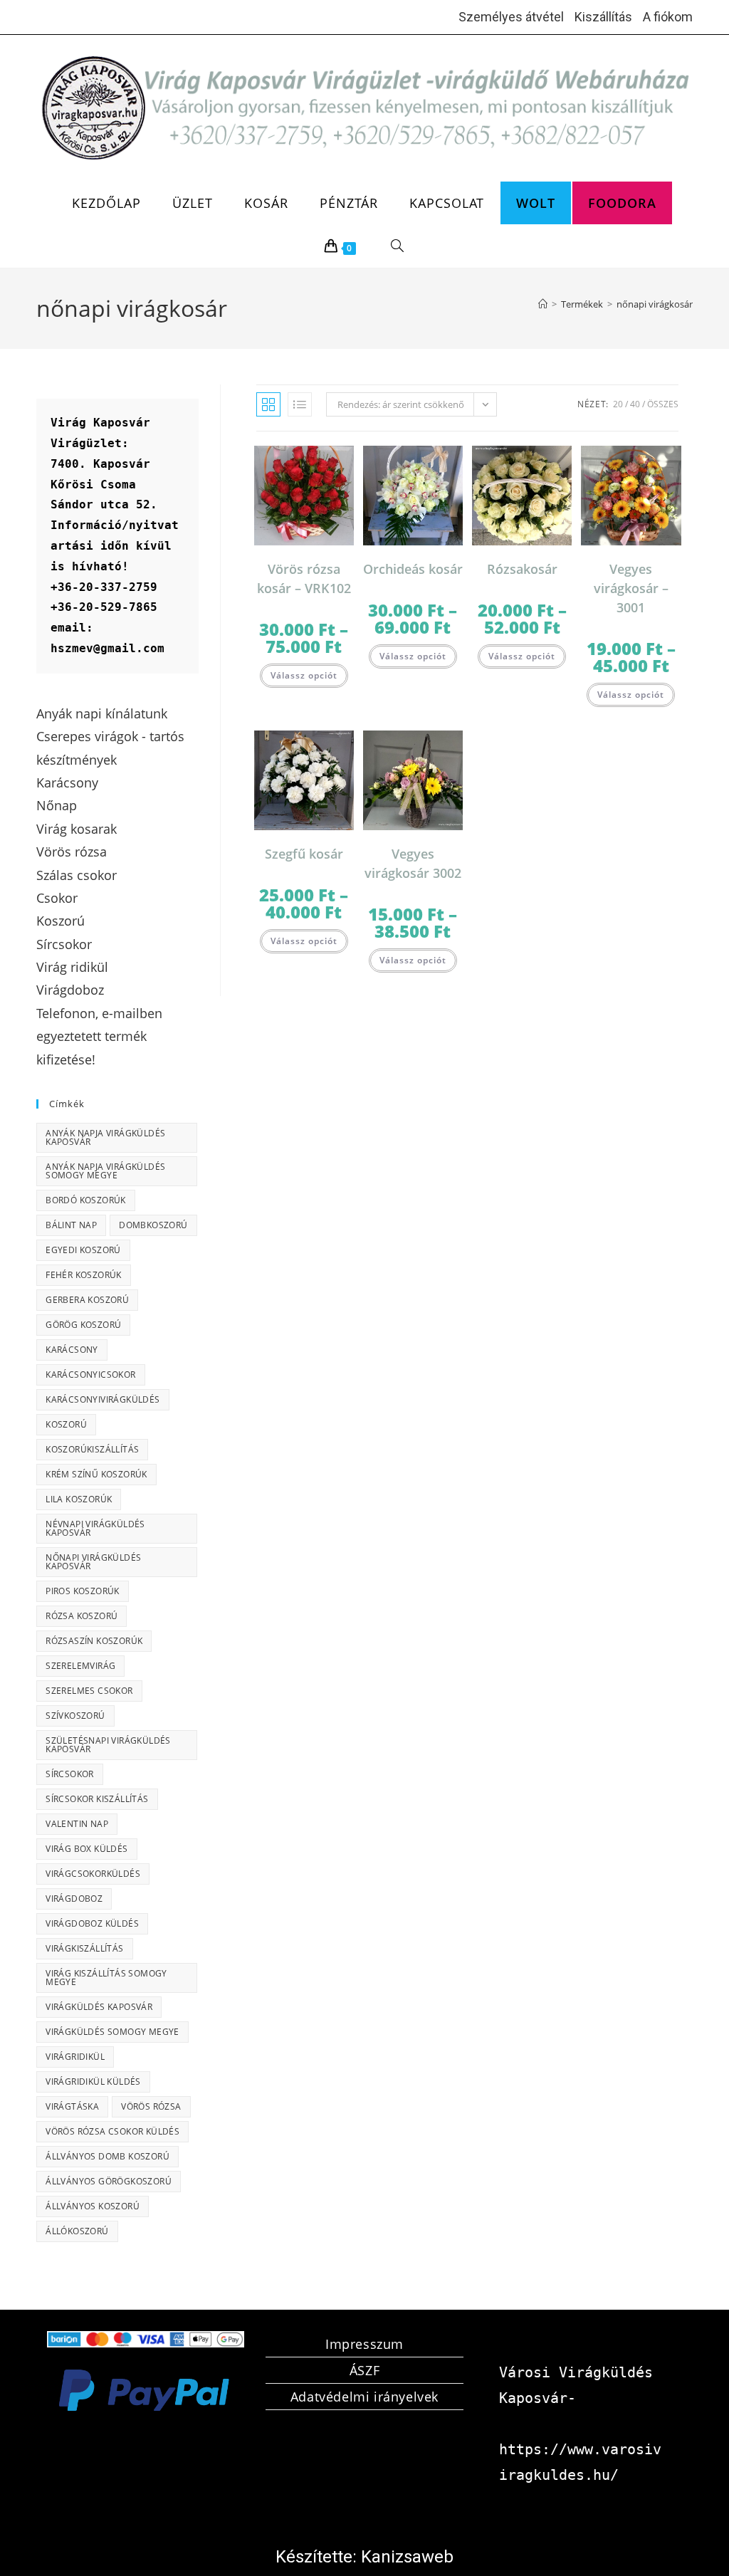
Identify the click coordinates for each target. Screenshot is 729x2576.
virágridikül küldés (93, 2082)
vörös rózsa (151, 2106)
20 (618, 404)
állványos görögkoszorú (109, 2181)
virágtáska (72, 2106)
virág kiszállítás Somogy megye (106, 1978)
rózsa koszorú (82, 1616)
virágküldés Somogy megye (112, 2032)
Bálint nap (71, 1225)
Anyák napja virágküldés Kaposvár (105, 1137)
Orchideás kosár (413, 569)
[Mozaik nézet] (268, 404)
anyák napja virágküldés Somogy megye (105, 1171)
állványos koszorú (93, 2206)
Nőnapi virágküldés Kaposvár (93, 1562)
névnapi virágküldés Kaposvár (95, 1528)
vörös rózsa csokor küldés (112, 2131)
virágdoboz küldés (92, 1923)
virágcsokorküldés (93, 1874)
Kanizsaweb (407, 2557)
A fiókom (668, 17)
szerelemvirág (80, 1666)
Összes (663, 404)
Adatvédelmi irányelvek (364, 2397)
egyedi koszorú (83, 1250)
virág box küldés (86, 1849)
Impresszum (364, 2344)
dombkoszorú (153, 1225)
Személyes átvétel (511, 17)
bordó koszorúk (86, 1200)
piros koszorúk (83, 1591)
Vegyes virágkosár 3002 (413, 863)
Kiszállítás (603, 17)
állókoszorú (77, 2231)
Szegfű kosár (304, 854)
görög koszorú (83, 1325)
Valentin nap (77, 1824)
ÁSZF (364, 2370)
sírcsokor (70, 1774)
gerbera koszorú (87, 1300)
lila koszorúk (79, 1499)
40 (635, 404)
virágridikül (75, 2057)
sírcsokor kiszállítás (97, 1799)
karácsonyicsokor (90, 1375)
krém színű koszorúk (96, 1474)
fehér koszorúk (84, 1275)
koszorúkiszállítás (92, 1449)
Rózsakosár (522, 569)
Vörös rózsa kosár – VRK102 (304, 578)
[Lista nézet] (300, 404)
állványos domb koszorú (107, 2156)
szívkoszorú (75, 1716)
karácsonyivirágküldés (103, 1399)
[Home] (543, 304)
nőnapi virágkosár (655, 304)
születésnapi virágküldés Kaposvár (108, 1745)
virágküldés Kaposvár (99, 2007)
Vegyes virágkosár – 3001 (631, 588)
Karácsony (72, 1350)
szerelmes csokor (89, 1691)
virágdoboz (74, 1899)
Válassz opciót (304, 675)
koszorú (66, 1424)
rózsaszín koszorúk (94, 1641)
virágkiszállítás (84, 1948)
